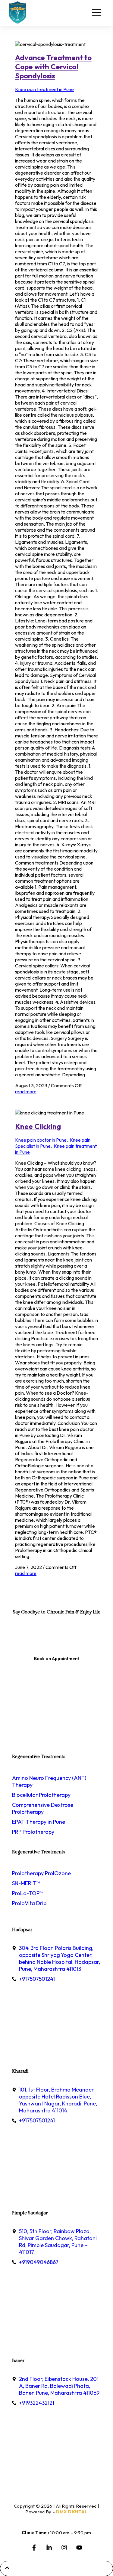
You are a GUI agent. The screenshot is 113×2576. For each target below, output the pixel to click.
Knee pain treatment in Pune (44, 89)
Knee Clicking (38, 1126)
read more (26, 1091)
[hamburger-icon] (96, 13)
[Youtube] (79, 2548)
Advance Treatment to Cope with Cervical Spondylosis (53, 67)
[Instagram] (64, 2548)
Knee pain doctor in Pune (41, 1140)
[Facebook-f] (34, 2548)
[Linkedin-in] (49, 2548)
